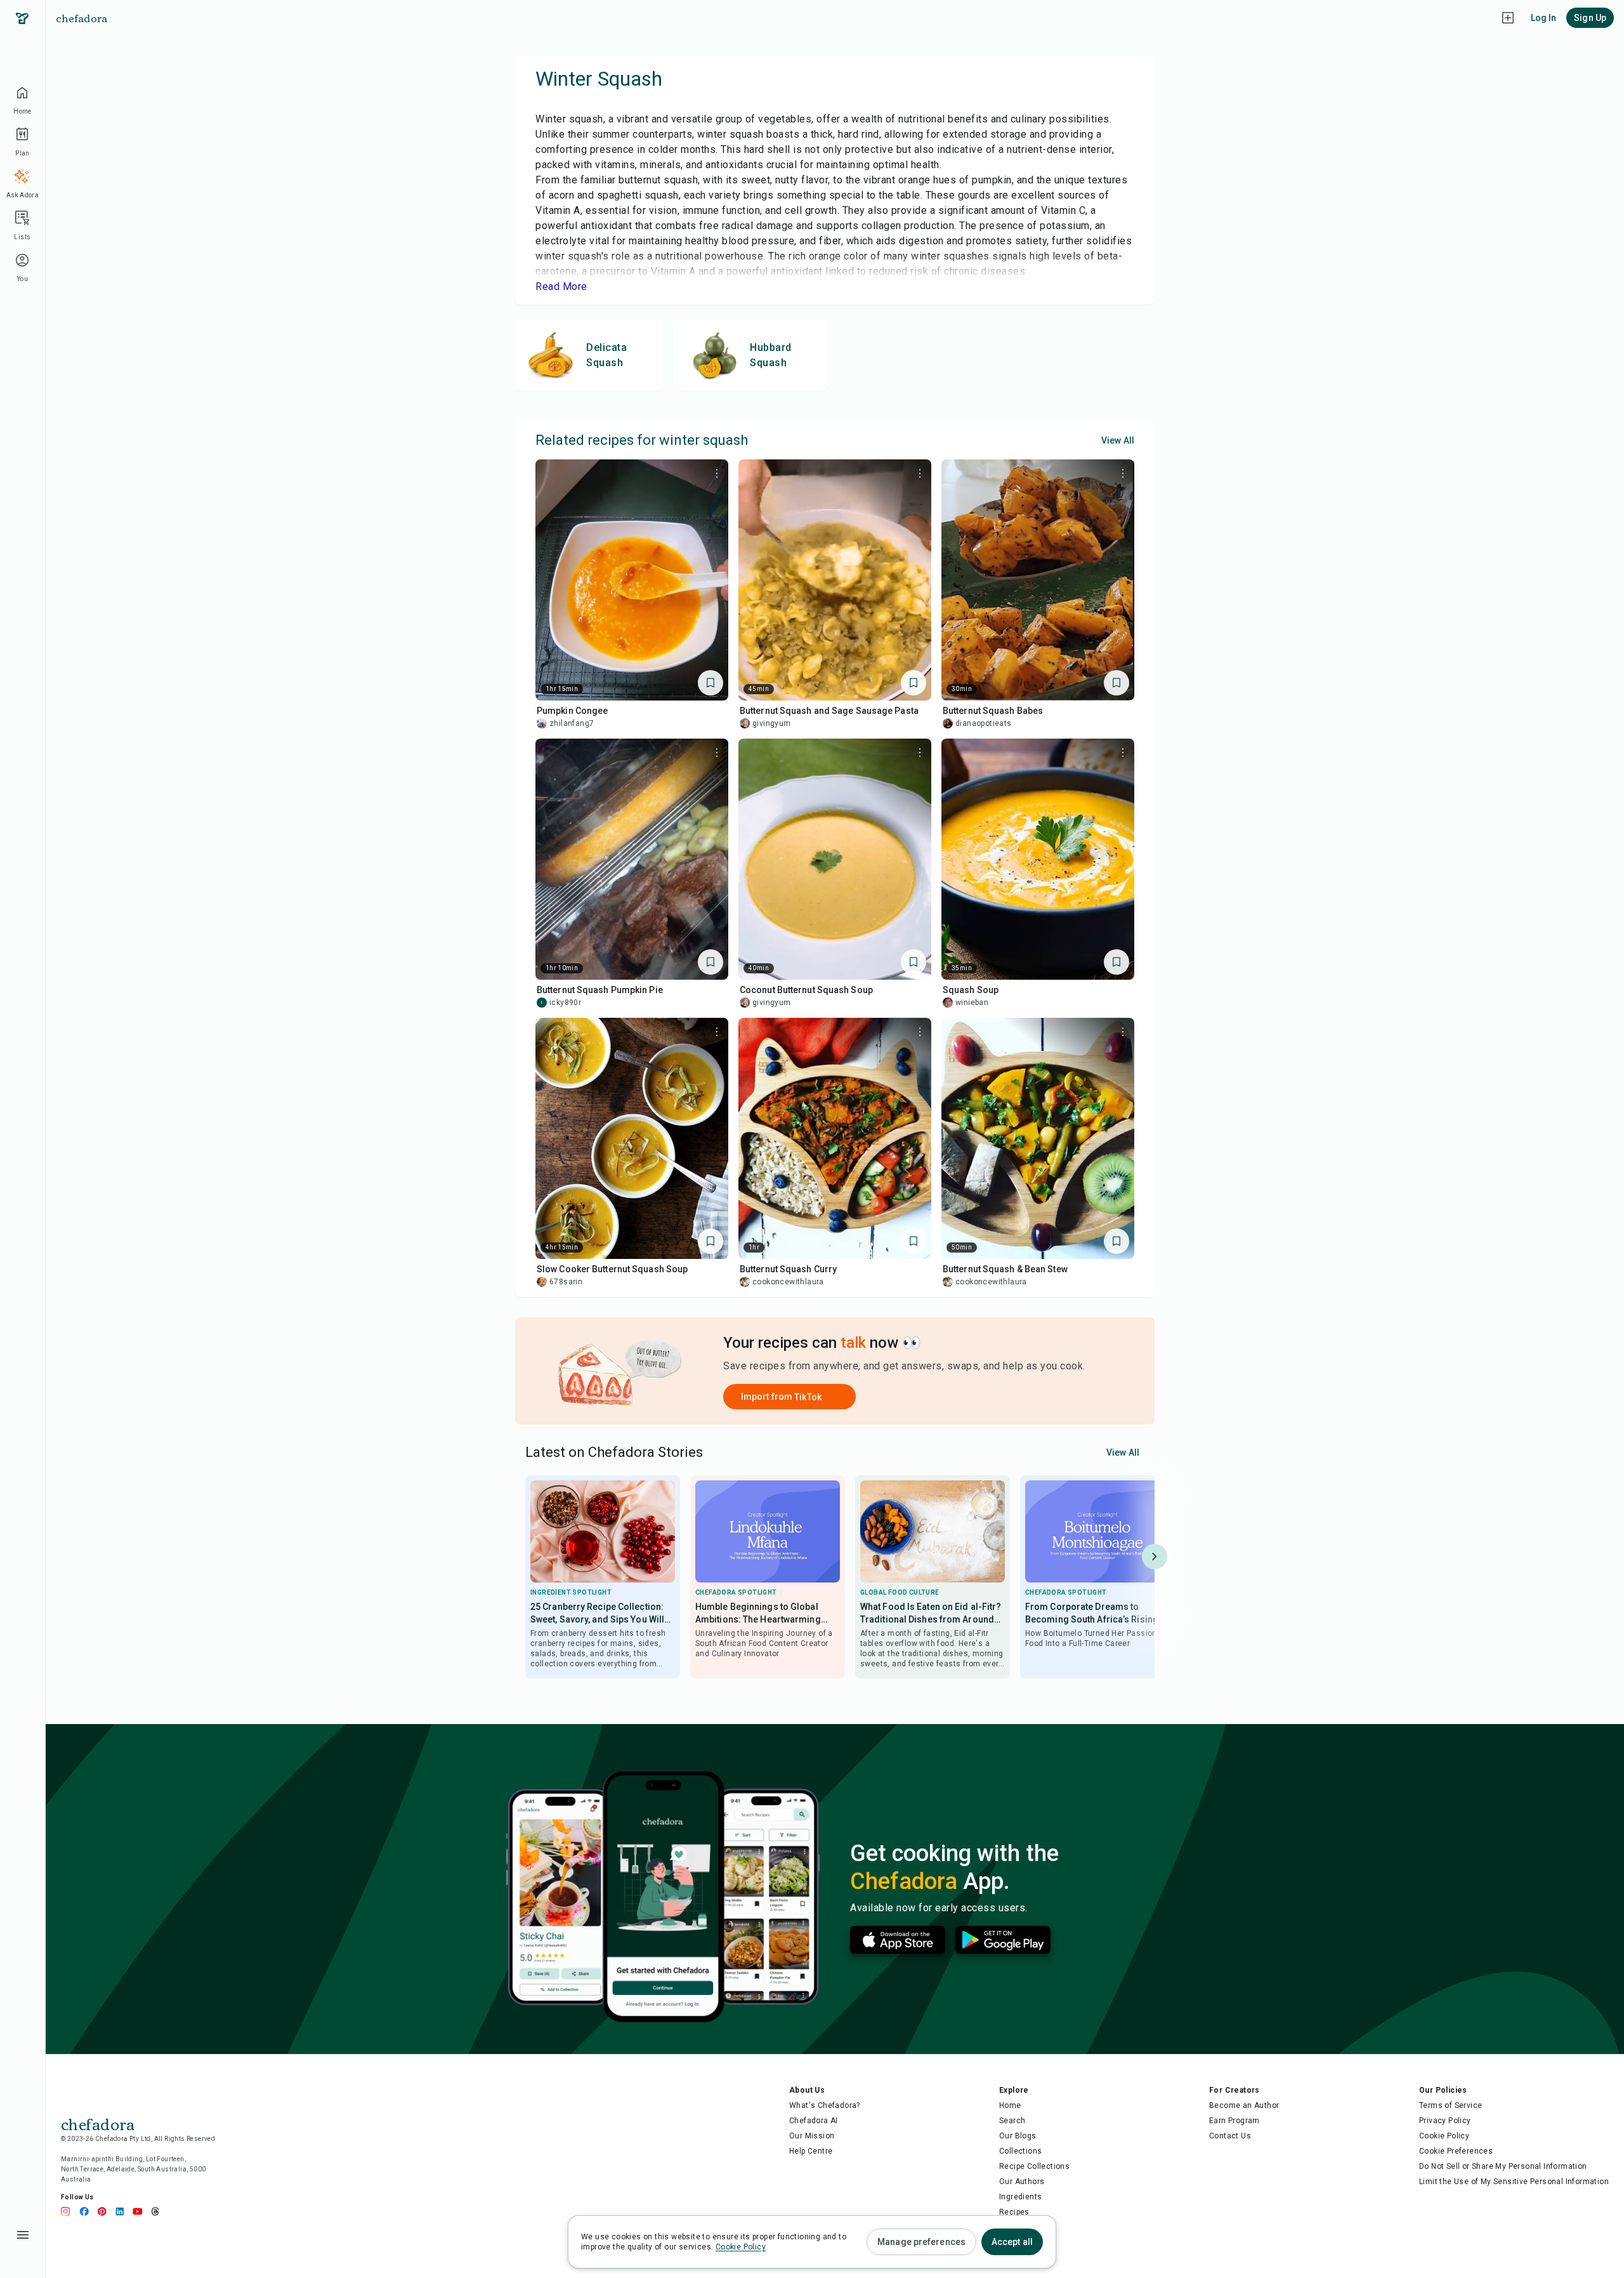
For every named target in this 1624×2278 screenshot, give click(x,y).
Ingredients (1020, 2197)
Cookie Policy (1444, 2136)
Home (1010, 2105)
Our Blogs (1018, 2136)
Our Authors (1022, 2182)
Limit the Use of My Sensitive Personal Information (1514, 2182)
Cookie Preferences (1456, 2151)
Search (1012, 2121)
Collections (1020, 2151)
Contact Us (1230, 2136)
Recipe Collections (1034, 2166)
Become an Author (1244, 2105)
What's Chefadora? (825, 2105)
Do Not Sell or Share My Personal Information (1503, 2166)
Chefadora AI (814, 2121)
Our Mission (812, 2136)
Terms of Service (1450, 2105)
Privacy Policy (1445, 2121)
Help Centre (811, 2151)
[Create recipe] (1508, 18)
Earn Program (1234, 2121)
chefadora (82, 18)
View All (1118, 440)
